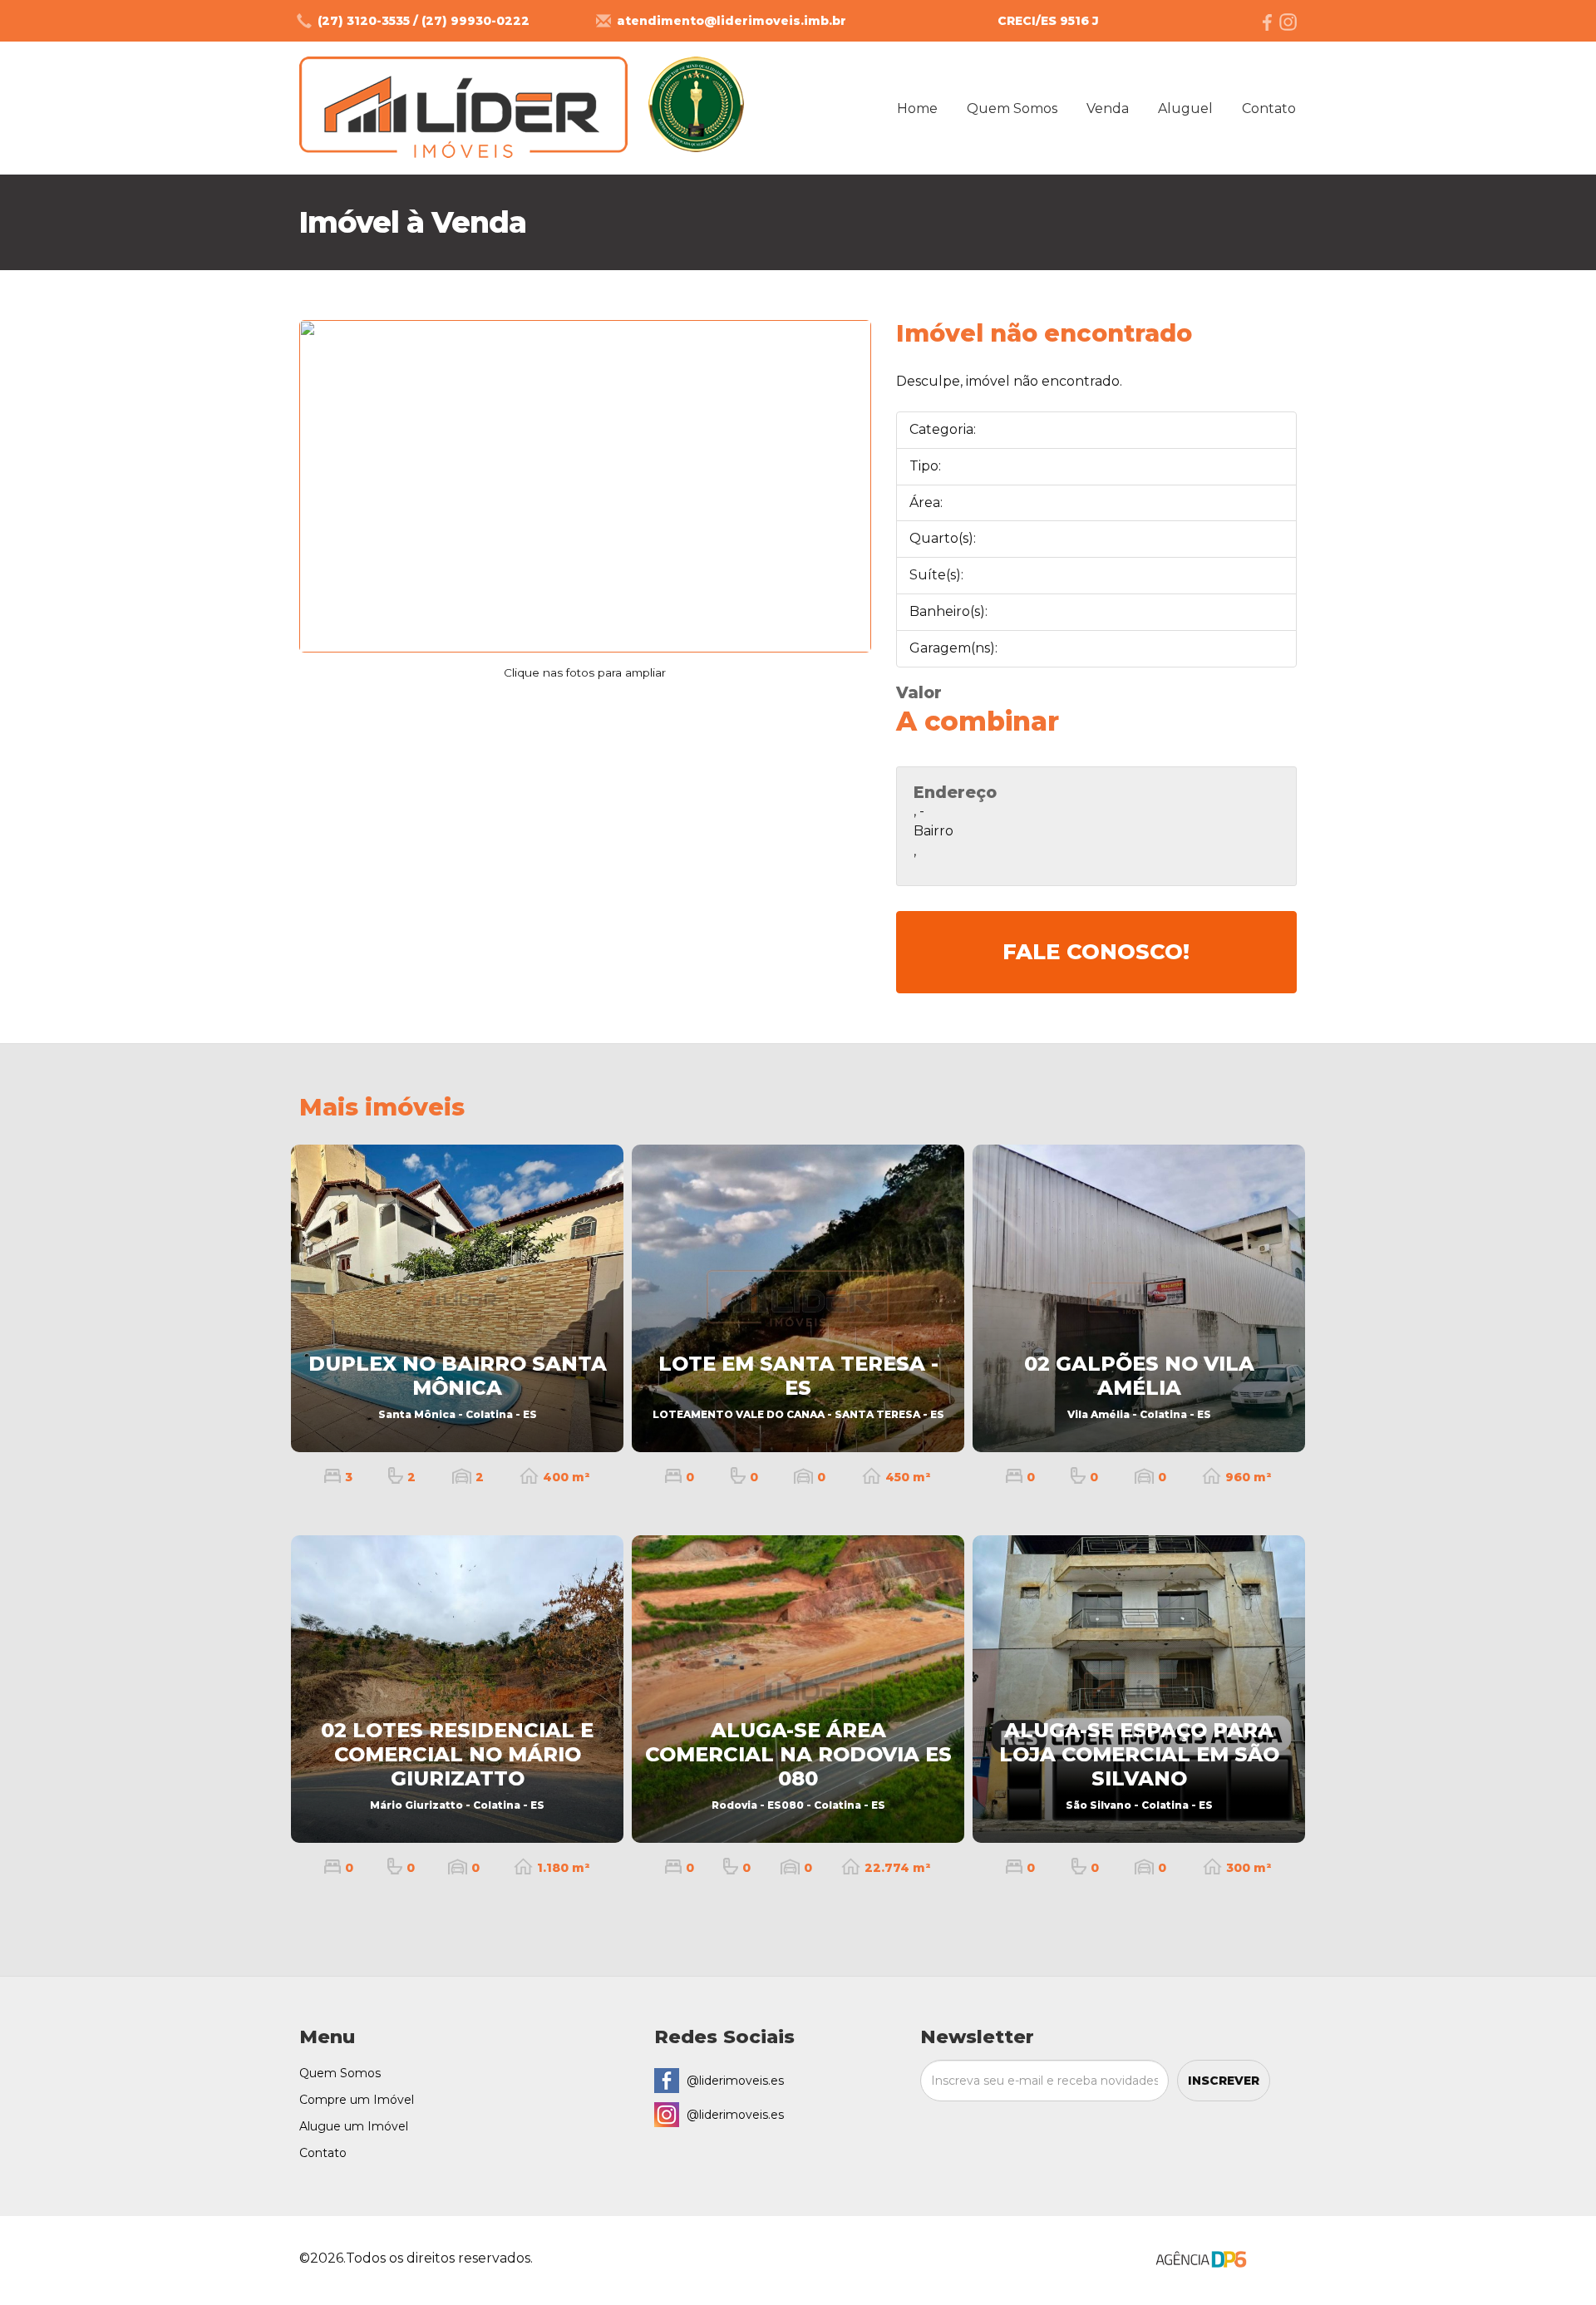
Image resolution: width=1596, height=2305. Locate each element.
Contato (1269, 108)
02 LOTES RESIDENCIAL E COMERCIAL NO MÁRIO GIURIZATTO (457, 1765)
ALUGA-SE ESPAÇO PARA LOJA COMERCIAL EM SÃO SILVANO (1139, 1765)
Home (917, 108)
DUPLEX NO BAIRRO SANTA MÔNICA (458, 1386)
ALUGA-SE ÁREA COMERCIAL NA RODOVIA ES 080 (798, 1765)
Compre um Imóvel (357, 2100)
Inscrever (1224, 2081)
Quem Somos (1012, 108)
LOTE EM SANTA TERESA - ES (798, 1386)
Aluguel (1185, 108)
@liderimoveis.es (735, 2081)
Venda (1108, 108)
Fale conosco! (1096, 951)
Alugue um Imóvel (354, 2126)
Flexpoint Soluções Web (1286, 2261)
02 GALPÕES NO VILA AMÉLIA (1139, 1386)
